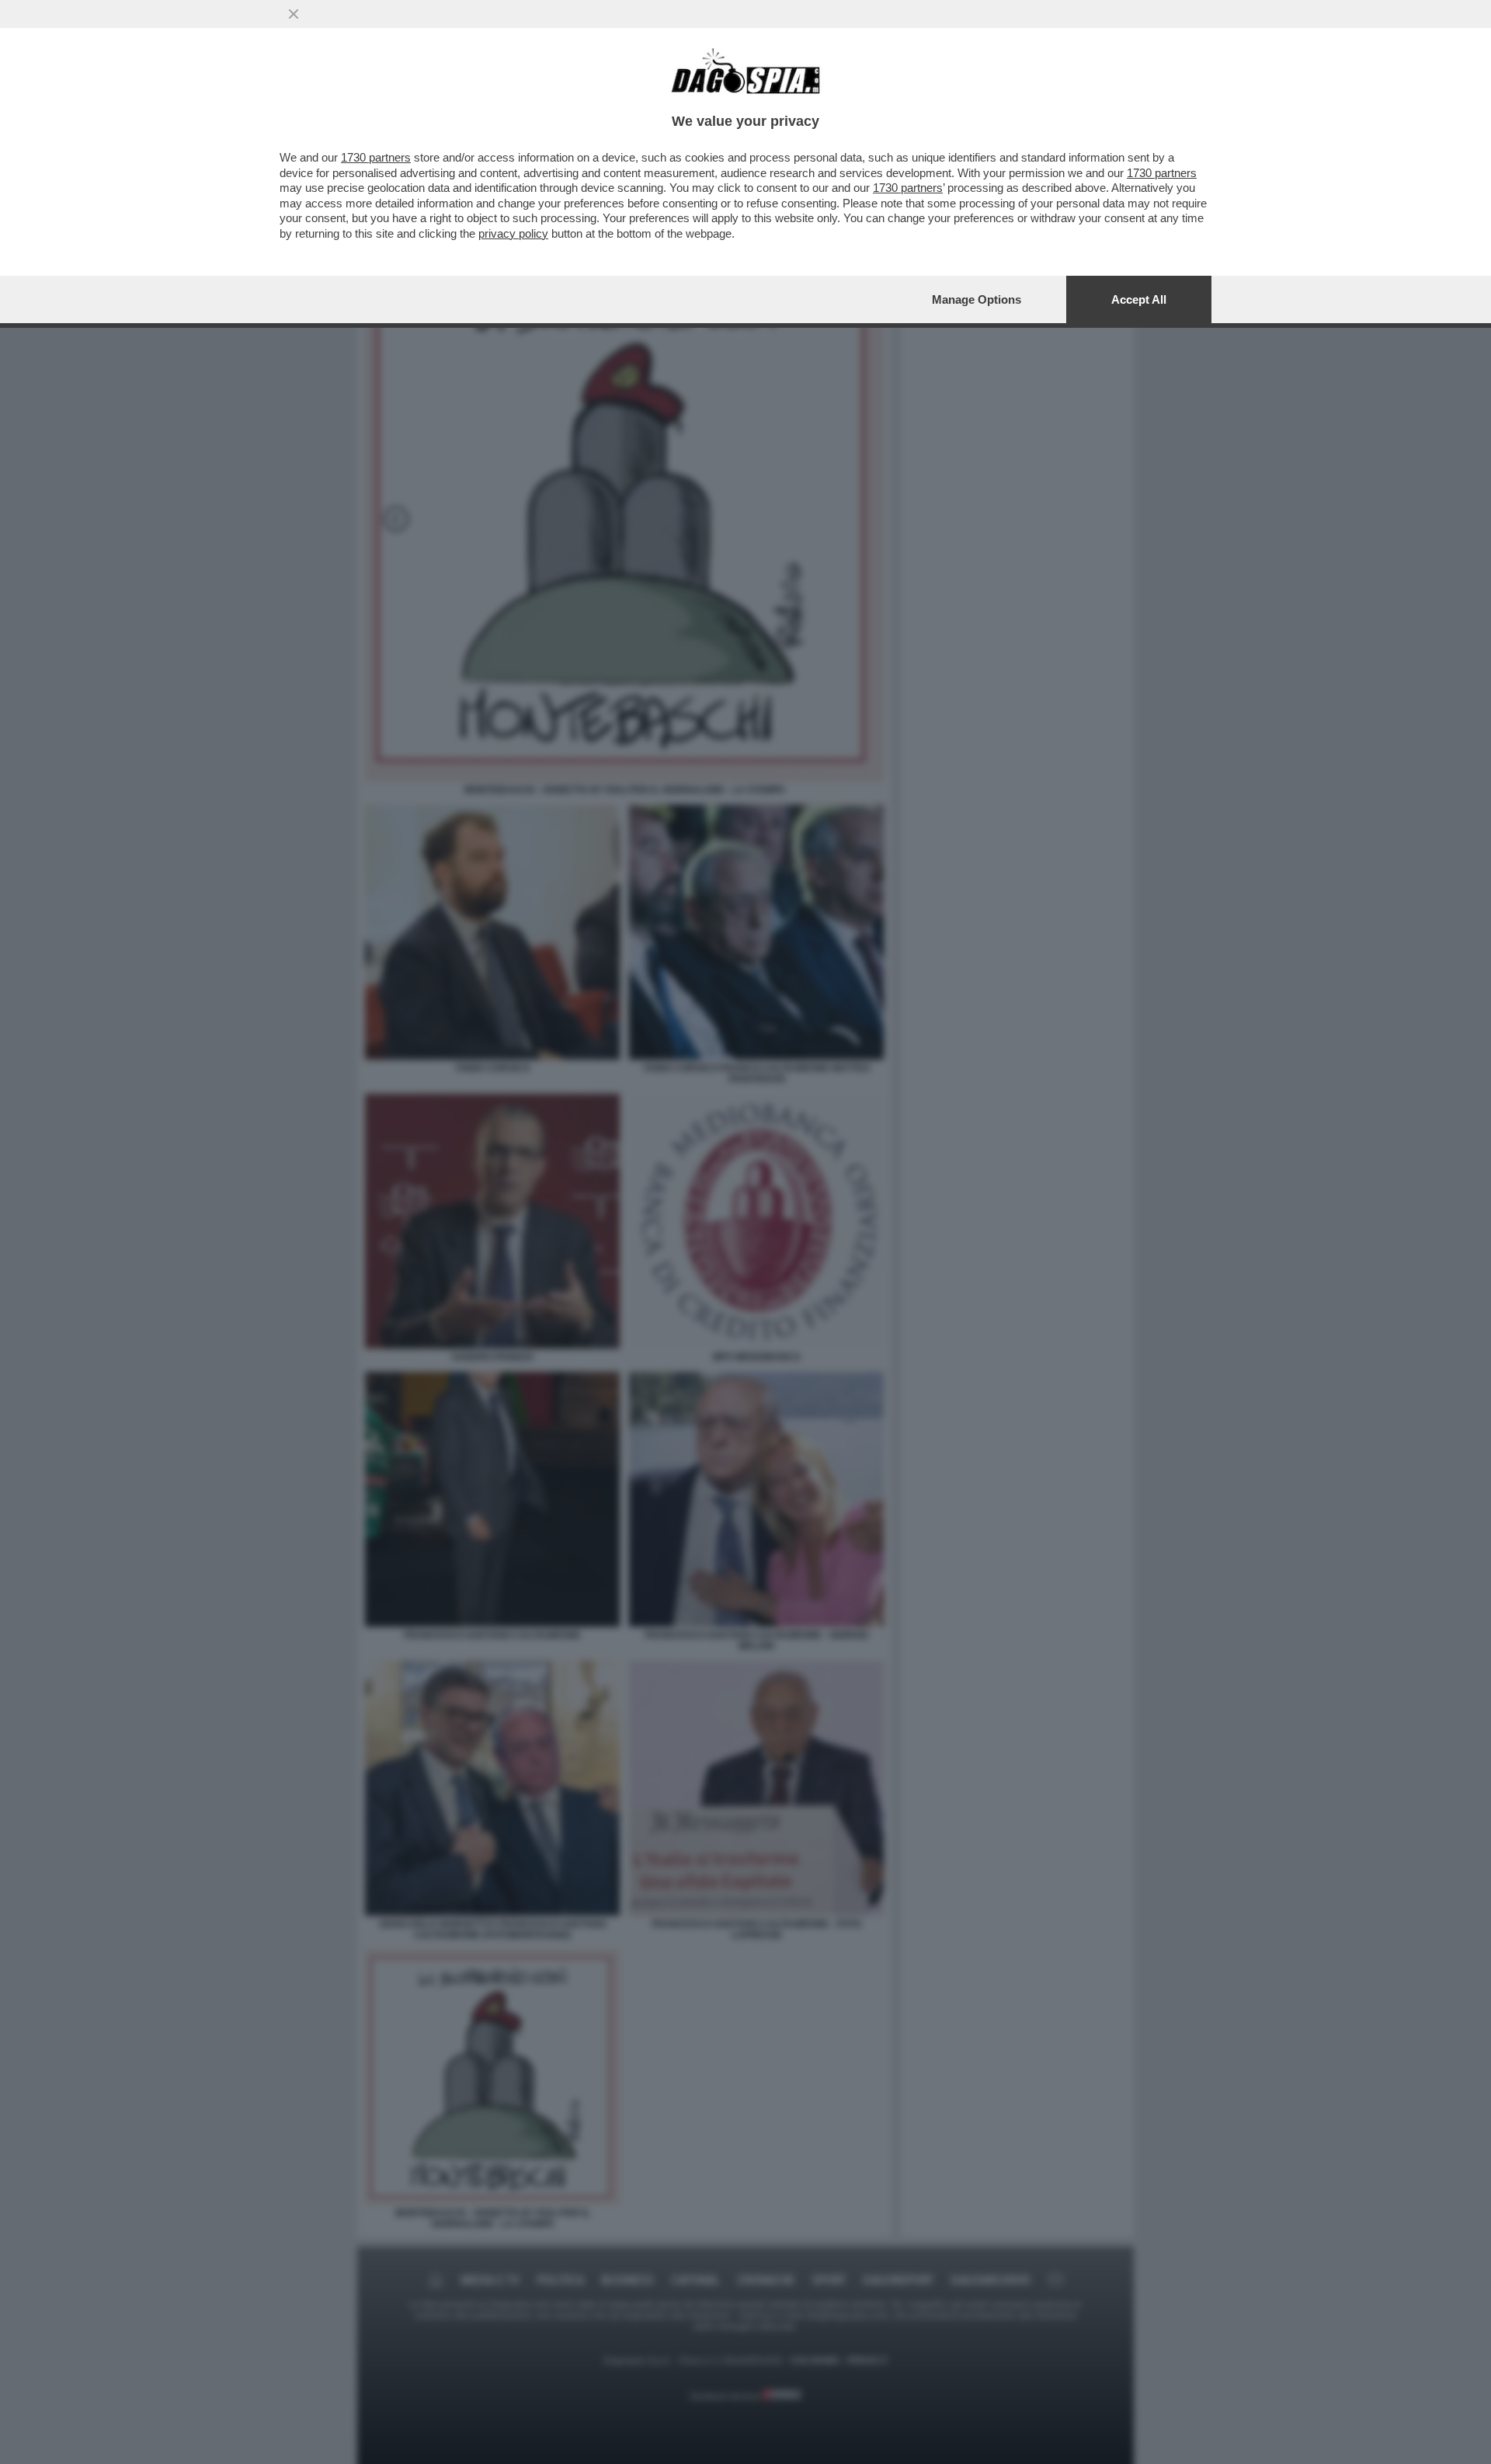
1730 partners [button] (376, 157)
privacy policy (513, 233)
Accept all (1139, 299)
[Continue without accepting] (294, 14)
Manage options (977, 299)
